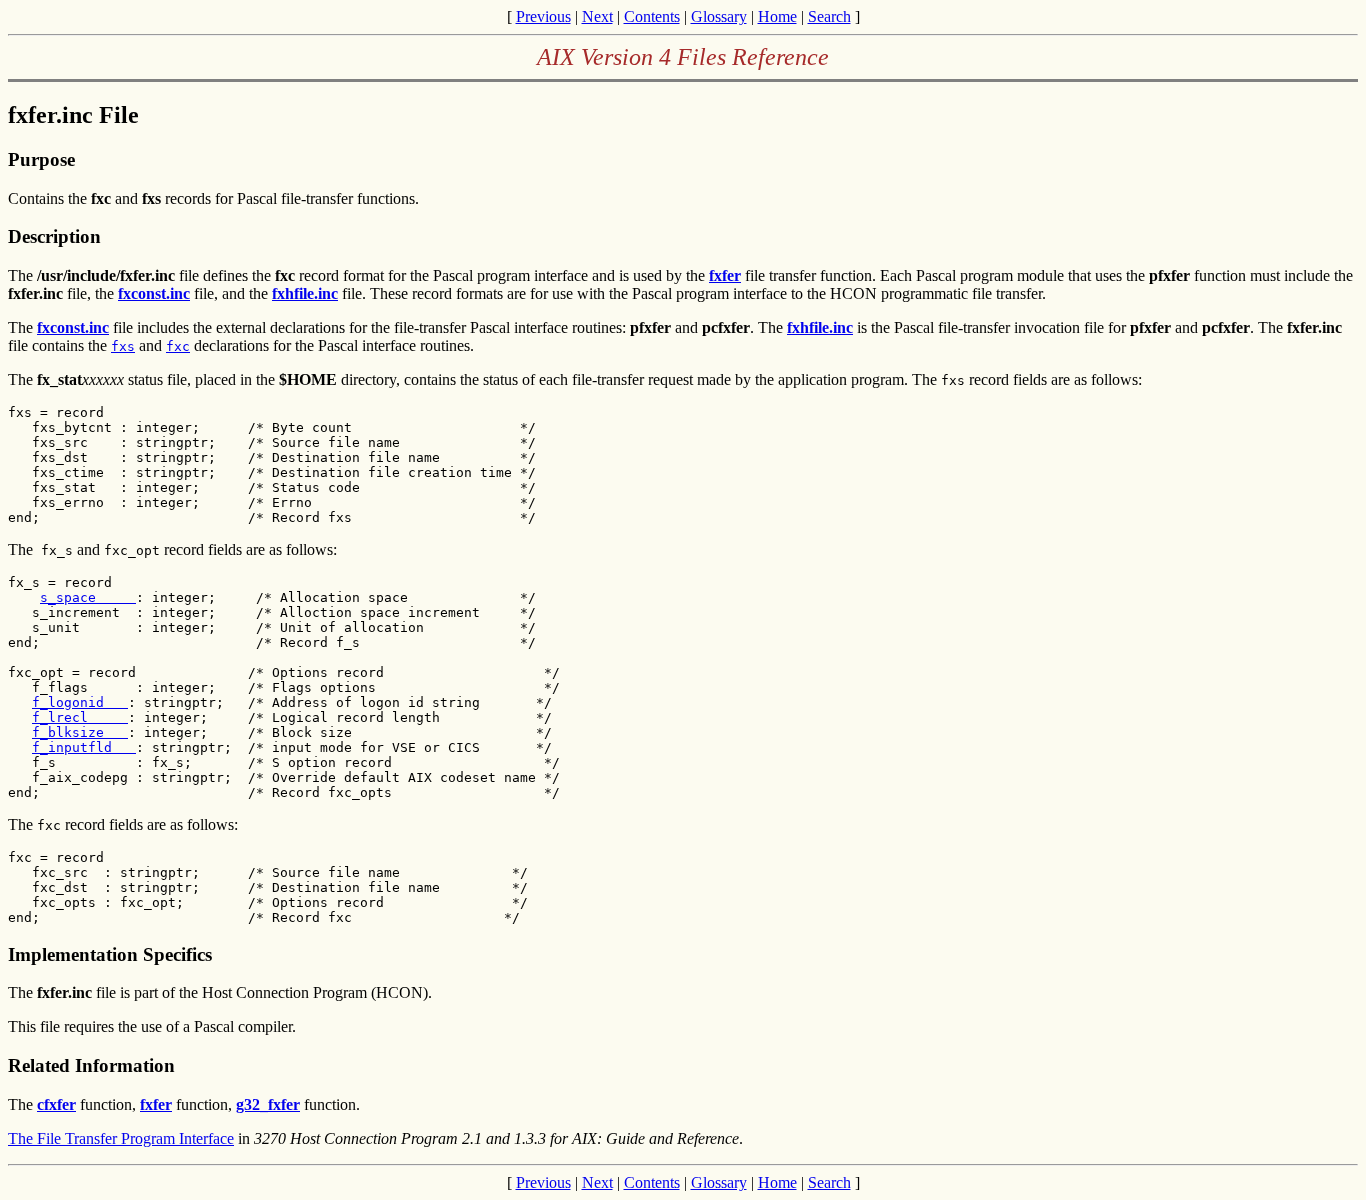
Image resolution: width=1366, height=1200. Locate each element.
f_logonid (80, 702)
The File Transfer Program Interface (121, 1138)
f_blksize (80, 732)
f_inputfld (84, 747)
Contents (652, 16)
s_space (88, 597)
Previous (543, 16)
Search (829, 16)
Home (777, 16)
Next (597, 16)
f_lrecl (80, 717)
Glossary (719, 16)
